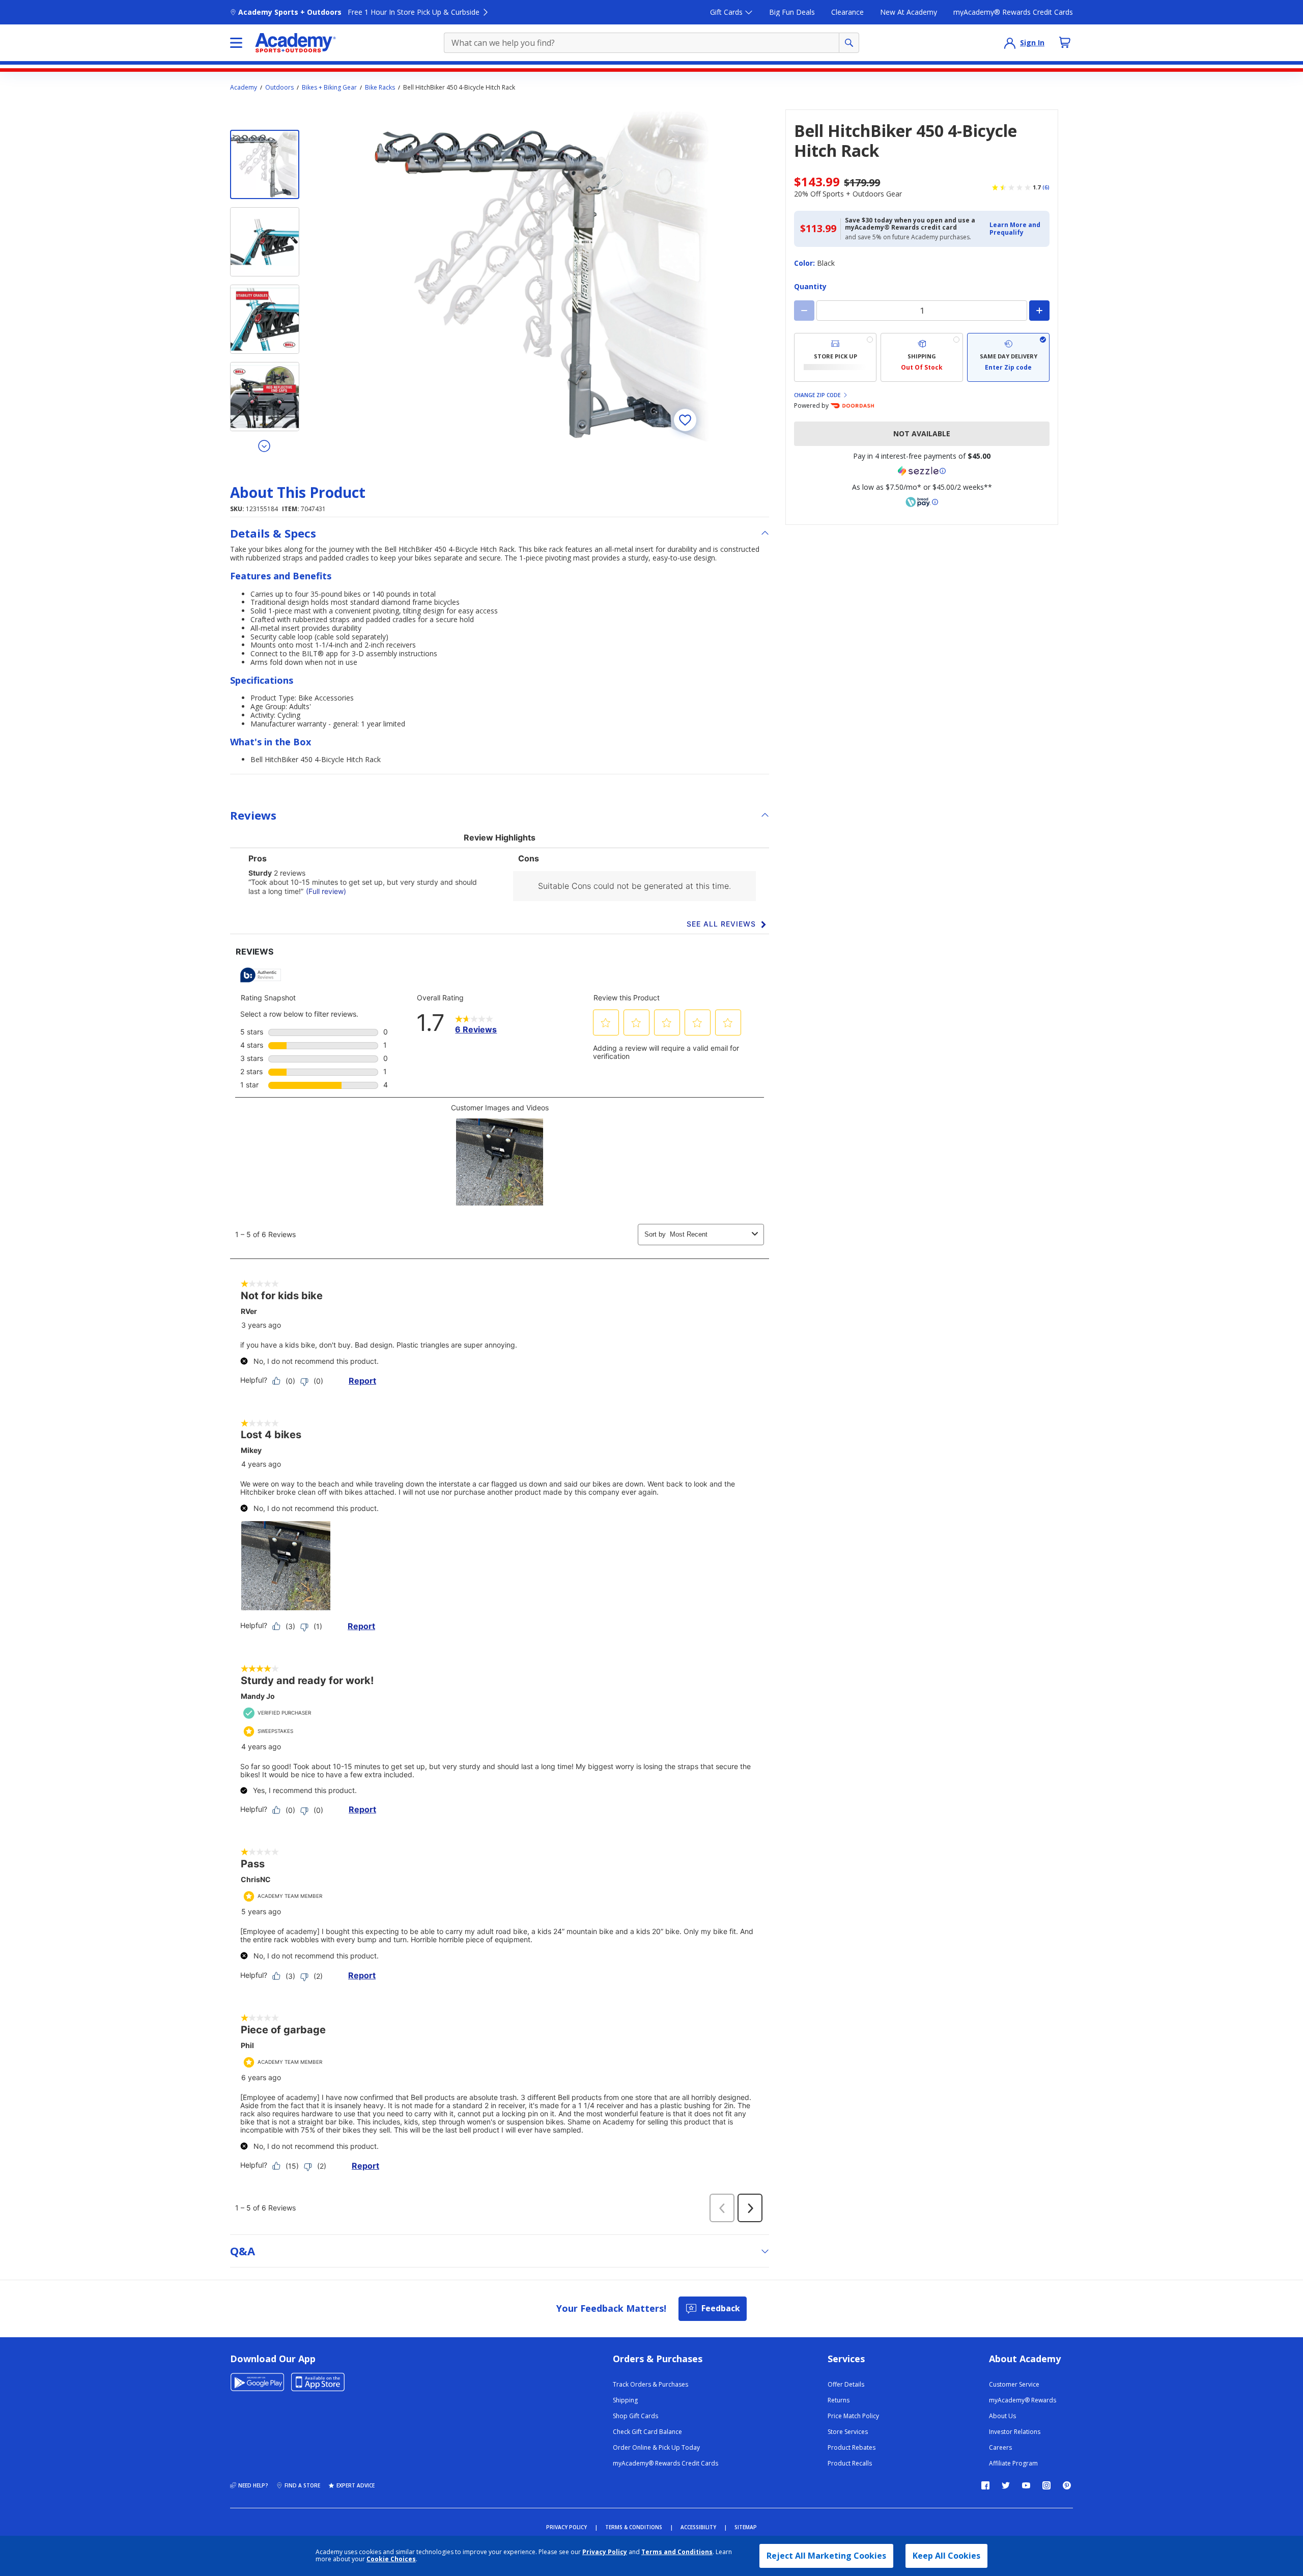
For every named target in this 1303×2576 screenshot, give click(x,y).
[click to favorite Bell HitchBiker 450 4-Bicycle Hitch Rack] (685, 420)
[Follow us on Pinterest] (1067, 2485)
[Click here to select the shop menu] (236, 43)
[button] (1016, 229)
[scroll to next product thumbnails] (265, 445)
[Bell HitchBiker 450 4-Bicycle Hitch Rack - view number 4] (265, 397)
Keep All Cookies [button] (946, 2556)
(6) (1046, 187)
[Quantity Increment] (1039, 311)
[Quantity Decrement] (804, 311)
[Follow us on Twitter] (1006, 2485)
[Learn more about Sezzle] (922, 471)
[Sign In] (1010, 43)
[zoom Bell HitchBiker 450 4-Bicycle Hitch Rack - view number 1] (542, 276)
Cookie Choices (391, 2559)
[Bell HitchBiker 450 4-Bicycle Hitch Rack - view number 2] (265, 242)
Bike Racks (380, 88)
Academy (244, 88)
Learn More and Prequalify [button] (1015, 228)
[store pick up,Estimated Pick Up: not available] (835, 357)
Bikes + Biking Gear (329, 88)
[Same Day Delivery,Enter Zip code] (1008, 357)
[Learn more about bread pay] (922, 502)
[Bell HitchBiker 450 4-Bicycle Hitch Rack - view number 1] (265, 164)
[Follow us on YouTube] (1026, 2485)
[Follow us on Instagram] (1046, 2485)
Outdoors (279, 88)
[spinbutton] (922, 311)
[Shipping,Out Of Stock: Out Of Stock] (922, 357)
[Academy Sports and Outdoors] (295, 43)
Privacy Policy (605, 2552)
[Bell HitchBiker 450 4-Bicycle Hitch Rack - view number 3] (265, 319)
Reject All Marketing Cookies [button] (826, 2556)
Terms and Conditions (677, 2552)
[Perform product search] (849, 43)
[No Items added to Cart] (1065, 42)
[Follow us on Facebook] (985, 2485)
